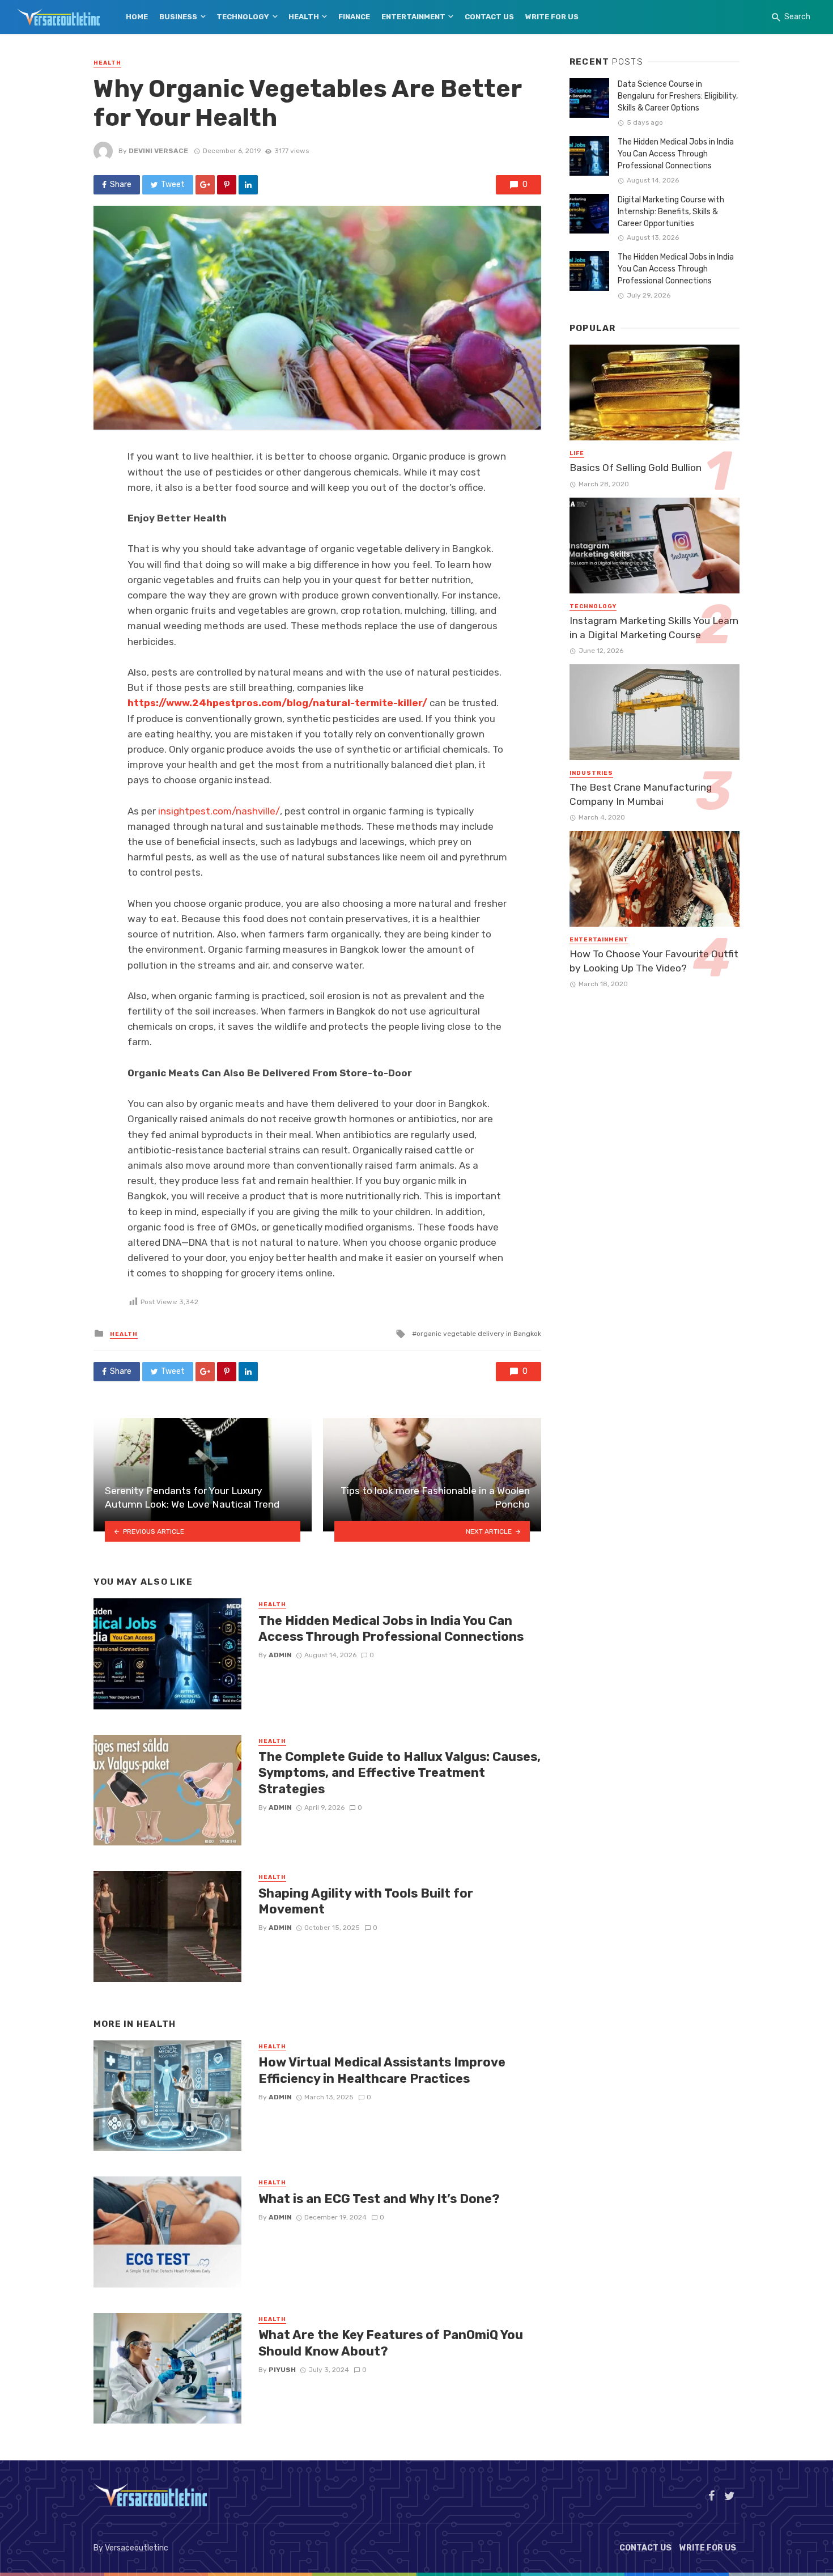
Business (178, 17)
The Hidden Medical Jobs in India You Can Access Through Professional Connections (391, 1629)
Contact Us (489, 17)
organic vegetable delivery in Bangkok (479, 1334)
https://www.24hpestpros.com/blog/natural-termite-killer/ (277, 703)
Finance (354, 17)
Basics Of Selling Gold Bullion (636, 468)
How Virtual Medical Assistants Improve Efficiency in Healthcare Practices (382, 2070)
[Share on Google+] (205, 185)
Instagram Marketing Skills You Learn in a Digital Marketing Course (654, 628)
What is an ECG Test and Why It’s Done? (379, 2199)
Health (304, 17)
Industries (591, 773)
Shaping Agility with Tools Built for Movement (366, 1901)
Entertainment (413, 17)
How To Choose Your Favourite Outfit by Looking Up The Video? (654, 961)
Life (577, 453)
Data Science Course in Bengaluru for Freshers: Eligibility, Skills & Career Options (678, 96)
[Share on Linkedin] (248, 185)
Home (137, 17)
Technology (243, 17)
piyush (282, 2370)
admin (280, 1655)
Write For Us (552, 17)
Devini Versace (158, 151)
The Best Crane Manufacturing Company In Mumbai (641, 794)
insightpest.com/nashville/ (219, 811)
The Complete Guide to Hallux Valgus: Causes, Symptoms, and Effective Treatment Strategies (399, 1773)
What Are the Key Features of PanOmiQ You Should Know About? (391, 2343)
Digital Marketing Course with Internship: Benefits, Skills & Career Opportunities (671, 212)
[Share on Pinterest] (227, 185)
